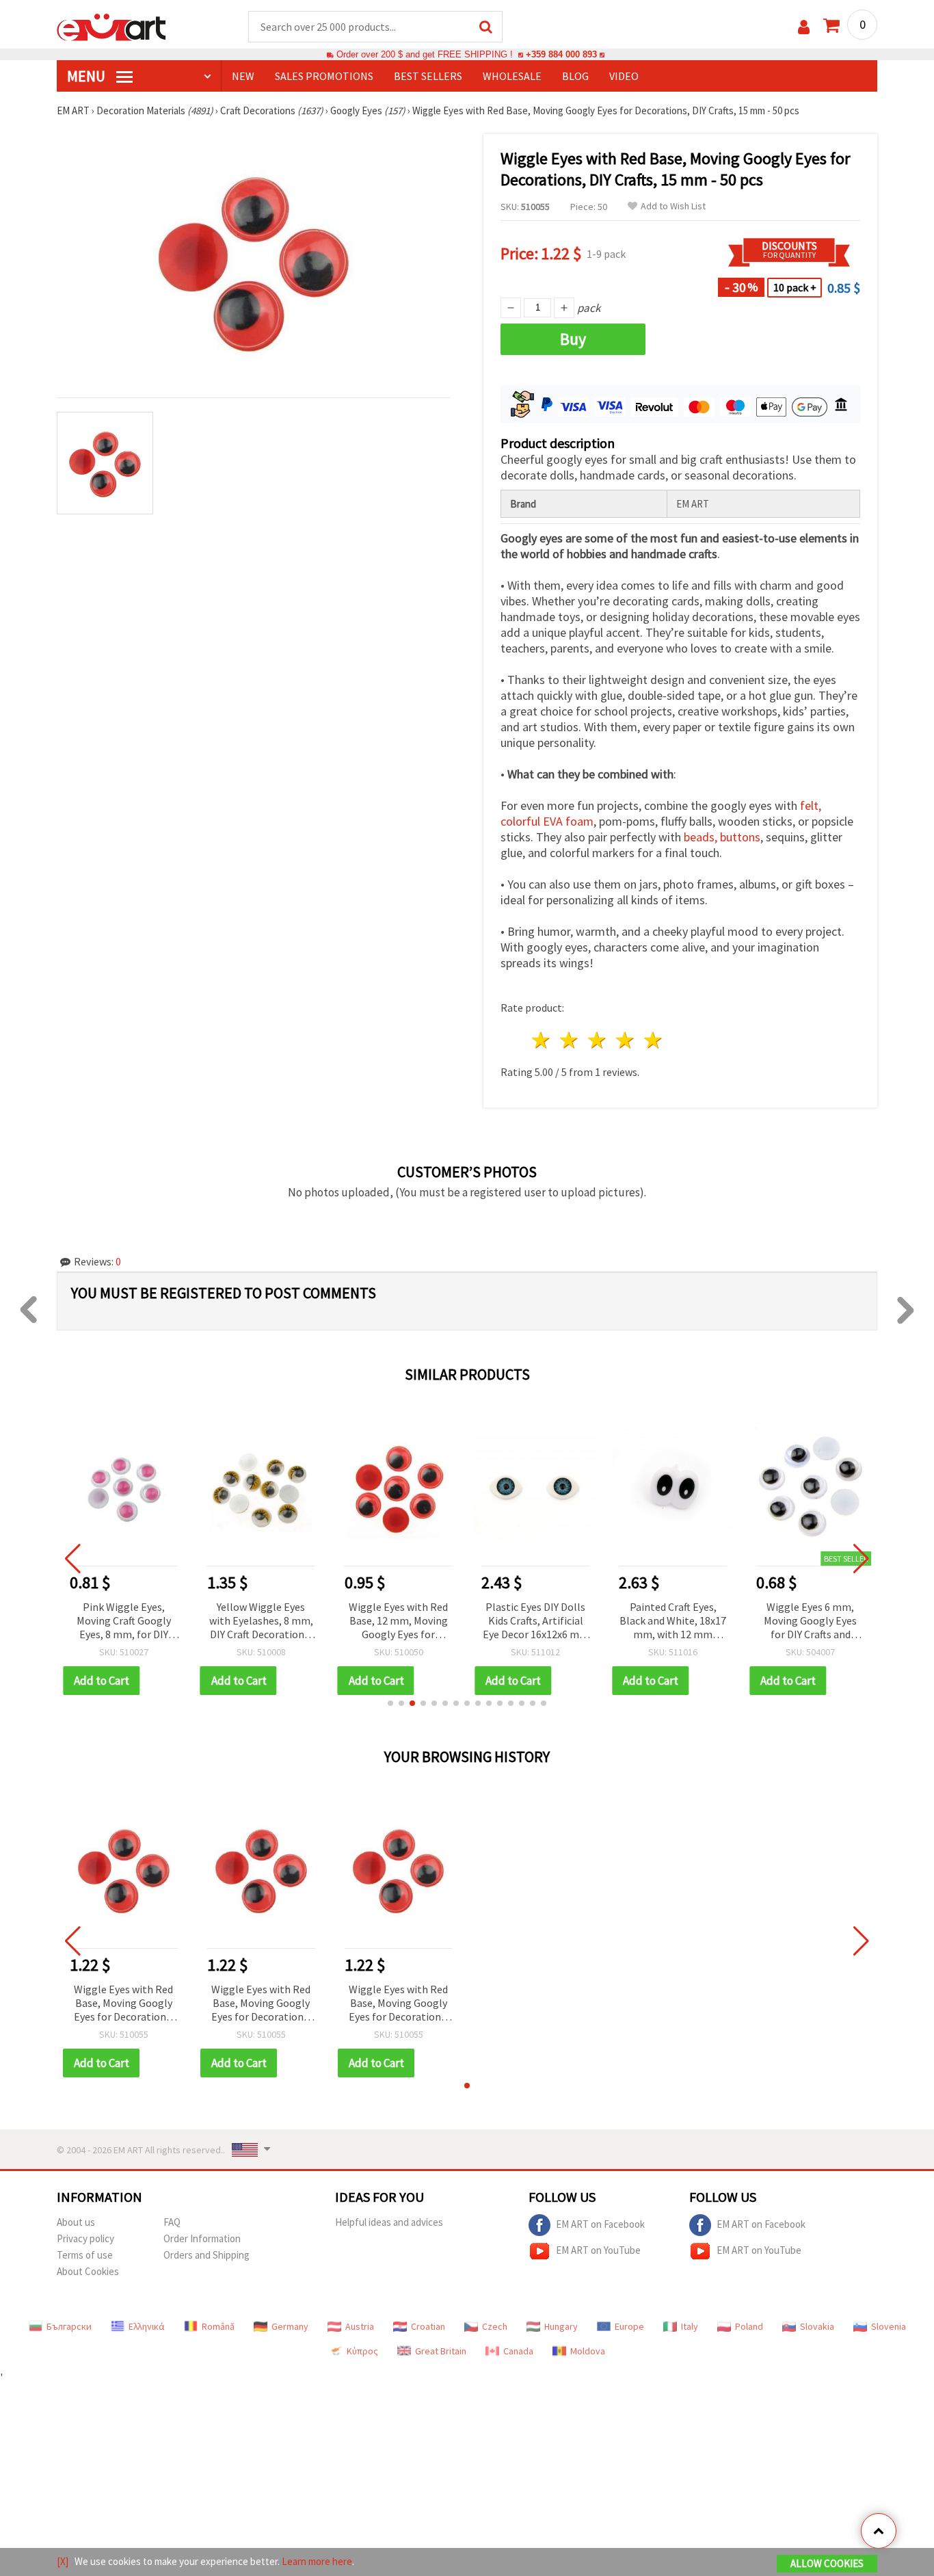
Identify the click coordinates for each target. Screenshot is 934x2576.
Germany (290, 2326)
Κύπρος (362, 2351)
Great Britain (441, 2351)
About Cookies (88, 2271)
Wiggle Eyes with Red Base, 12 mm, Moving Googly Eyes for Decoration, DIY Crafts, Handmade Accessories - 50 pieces (399, 1621)
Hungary (561, 2326)
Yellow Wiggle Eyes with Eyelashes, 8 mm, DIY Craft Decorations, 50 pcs (261, 1621)
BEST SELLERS (428, 76)
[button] (390, 1703)
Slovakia (817, 2326)
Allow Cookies (827, 2563)
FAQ (172, 2222)
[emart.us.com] (111, 26)
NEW (243, 76)
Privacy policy (85, 2238)
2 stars (570, 1040)
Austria (360, 2326)
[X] (63, 2561)
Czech (495, 2326)
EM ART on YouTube (598, 2250)
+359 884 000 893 (561, 54)
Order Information (202, 2238)
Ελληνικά (147, 2326)
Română (218, 2326)
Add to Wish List (673, 206)
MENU (88, 76)
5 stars (653, 1040)
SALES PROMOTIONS (324, 76)
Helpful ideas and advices (389, 2222)
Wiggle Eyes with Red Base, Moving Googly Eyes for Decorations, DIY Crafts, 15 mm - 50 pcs (123, 2004)
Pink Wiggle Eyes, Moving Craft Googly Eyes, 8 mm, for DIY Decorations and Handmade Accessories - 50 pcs (124, 1621)
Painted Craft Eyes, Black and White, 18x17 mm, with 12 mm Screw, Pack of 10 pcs (673, 1621)
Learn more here (317, 2561)
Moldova (588, 2351)
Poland (749, 2326)
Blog (575, 76)
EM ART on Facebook (600, 2224)
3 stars (598, 1040)
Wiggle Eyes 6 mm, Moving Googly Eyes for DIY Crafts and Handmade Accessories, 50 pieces (810, 1621)
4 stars (625, 1040)
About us (76, 2222)
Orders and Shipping (206, 2255)
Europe (629, 2326)
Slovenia (889, 2326)
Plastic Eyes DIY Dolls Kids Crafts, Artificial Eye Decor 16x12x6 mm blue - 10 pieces (536, 1621)
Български (69, 2326)
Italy (690, 2326)
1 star (542, 1040)
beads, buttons (722, 837)
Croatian (428, 2326)
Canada (518, 2351)
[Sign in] (804, 27)
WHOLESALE (512, 76)
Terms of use (85, 2255)
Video (624, 76)
